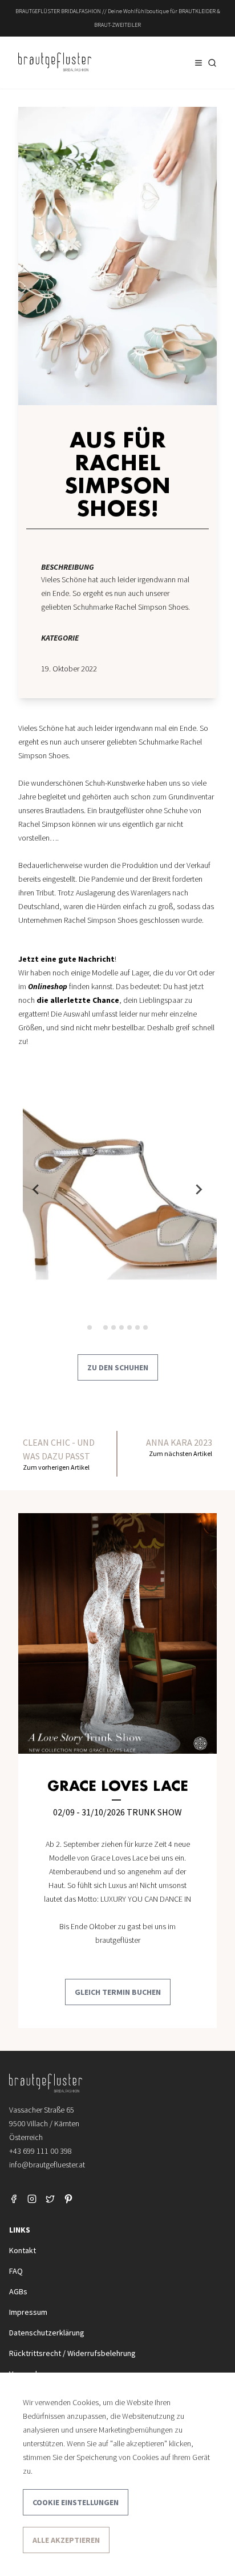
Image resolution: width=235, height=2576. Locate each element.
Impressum (28, 2312)
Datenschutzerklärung (47, 2333)
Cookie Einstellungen (76, 2502)
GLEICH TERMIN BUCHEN (118, 1992)
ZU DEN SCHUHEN (118, 1367)
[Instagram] (32, 2199)
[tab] (90, 1327)
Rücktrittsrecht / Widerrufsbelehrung (72, 2353)
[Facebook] (14, 2199)
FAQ (16, 2271)
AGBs (18, 2291)
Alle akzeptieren (66, 2540)
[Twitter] (50, 2199)
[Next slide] (198, 1190)
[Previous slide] (37, 1190)
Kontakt (23, 2250)
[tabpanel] (122, 1190)
